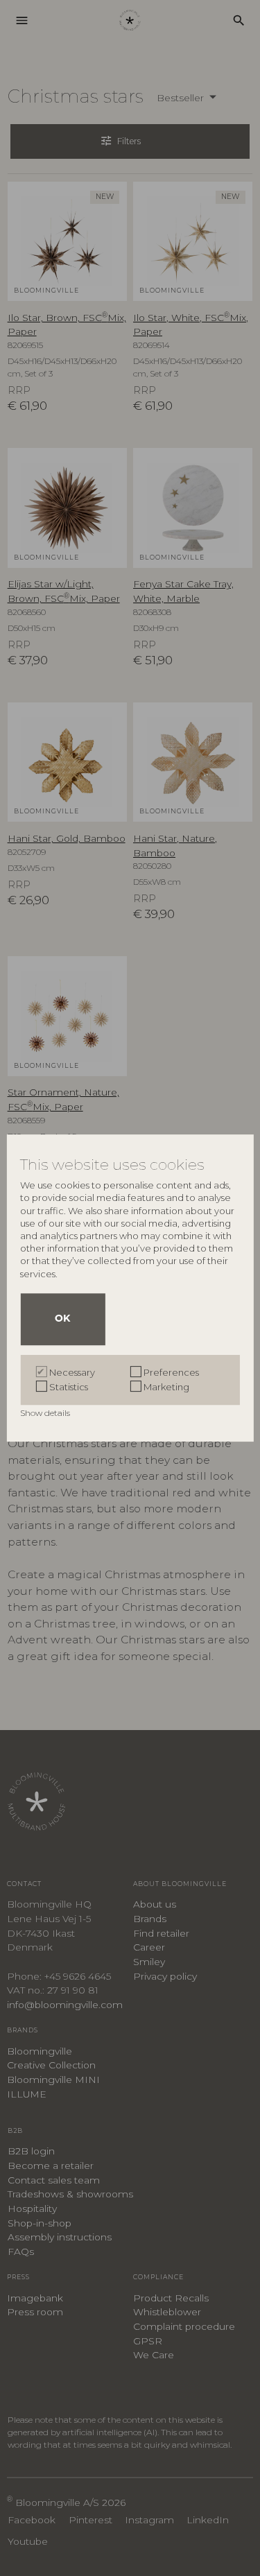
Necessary (72, 1372)
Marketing (166, 1387)
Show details (46, 1413)
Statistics (69, 1387)
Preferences (171, 1372)
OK (62, 1319)
